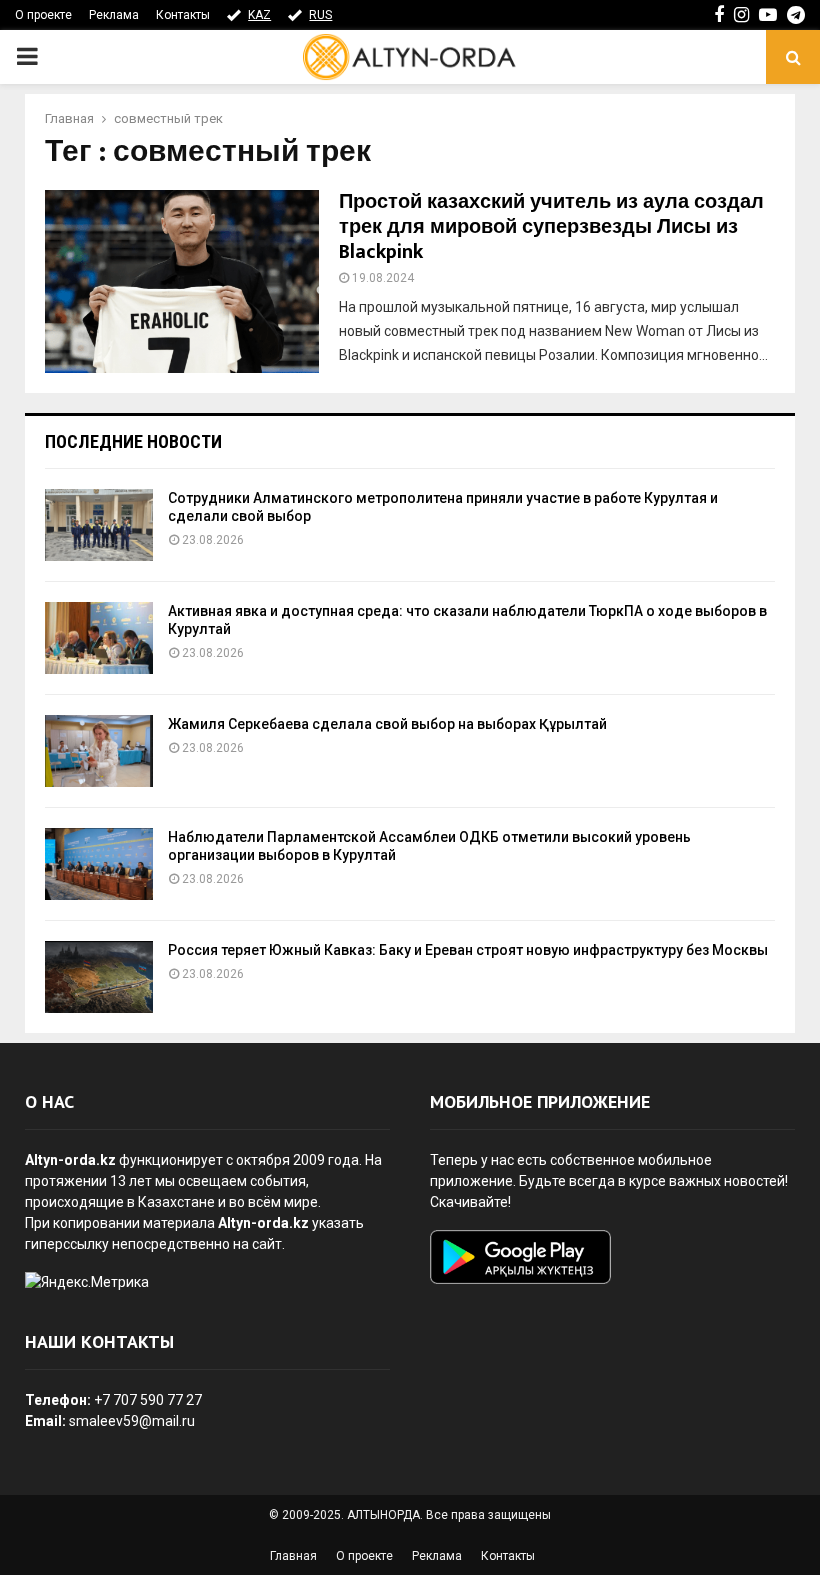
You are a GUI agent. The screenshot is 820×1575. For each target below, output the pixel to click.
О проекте (43, 15)
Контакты (183, 15)
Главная (293, 1556)
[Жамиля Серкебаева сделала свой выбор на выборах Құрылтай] (99, 751)
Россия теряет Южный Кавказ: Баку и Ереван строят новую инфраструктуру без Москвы (468, 950)
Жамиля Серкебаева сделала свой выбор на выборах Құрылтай (387, 724)
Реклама (114, 15)
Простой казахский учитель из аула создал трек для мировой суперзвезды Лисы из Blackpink (551, 227)
